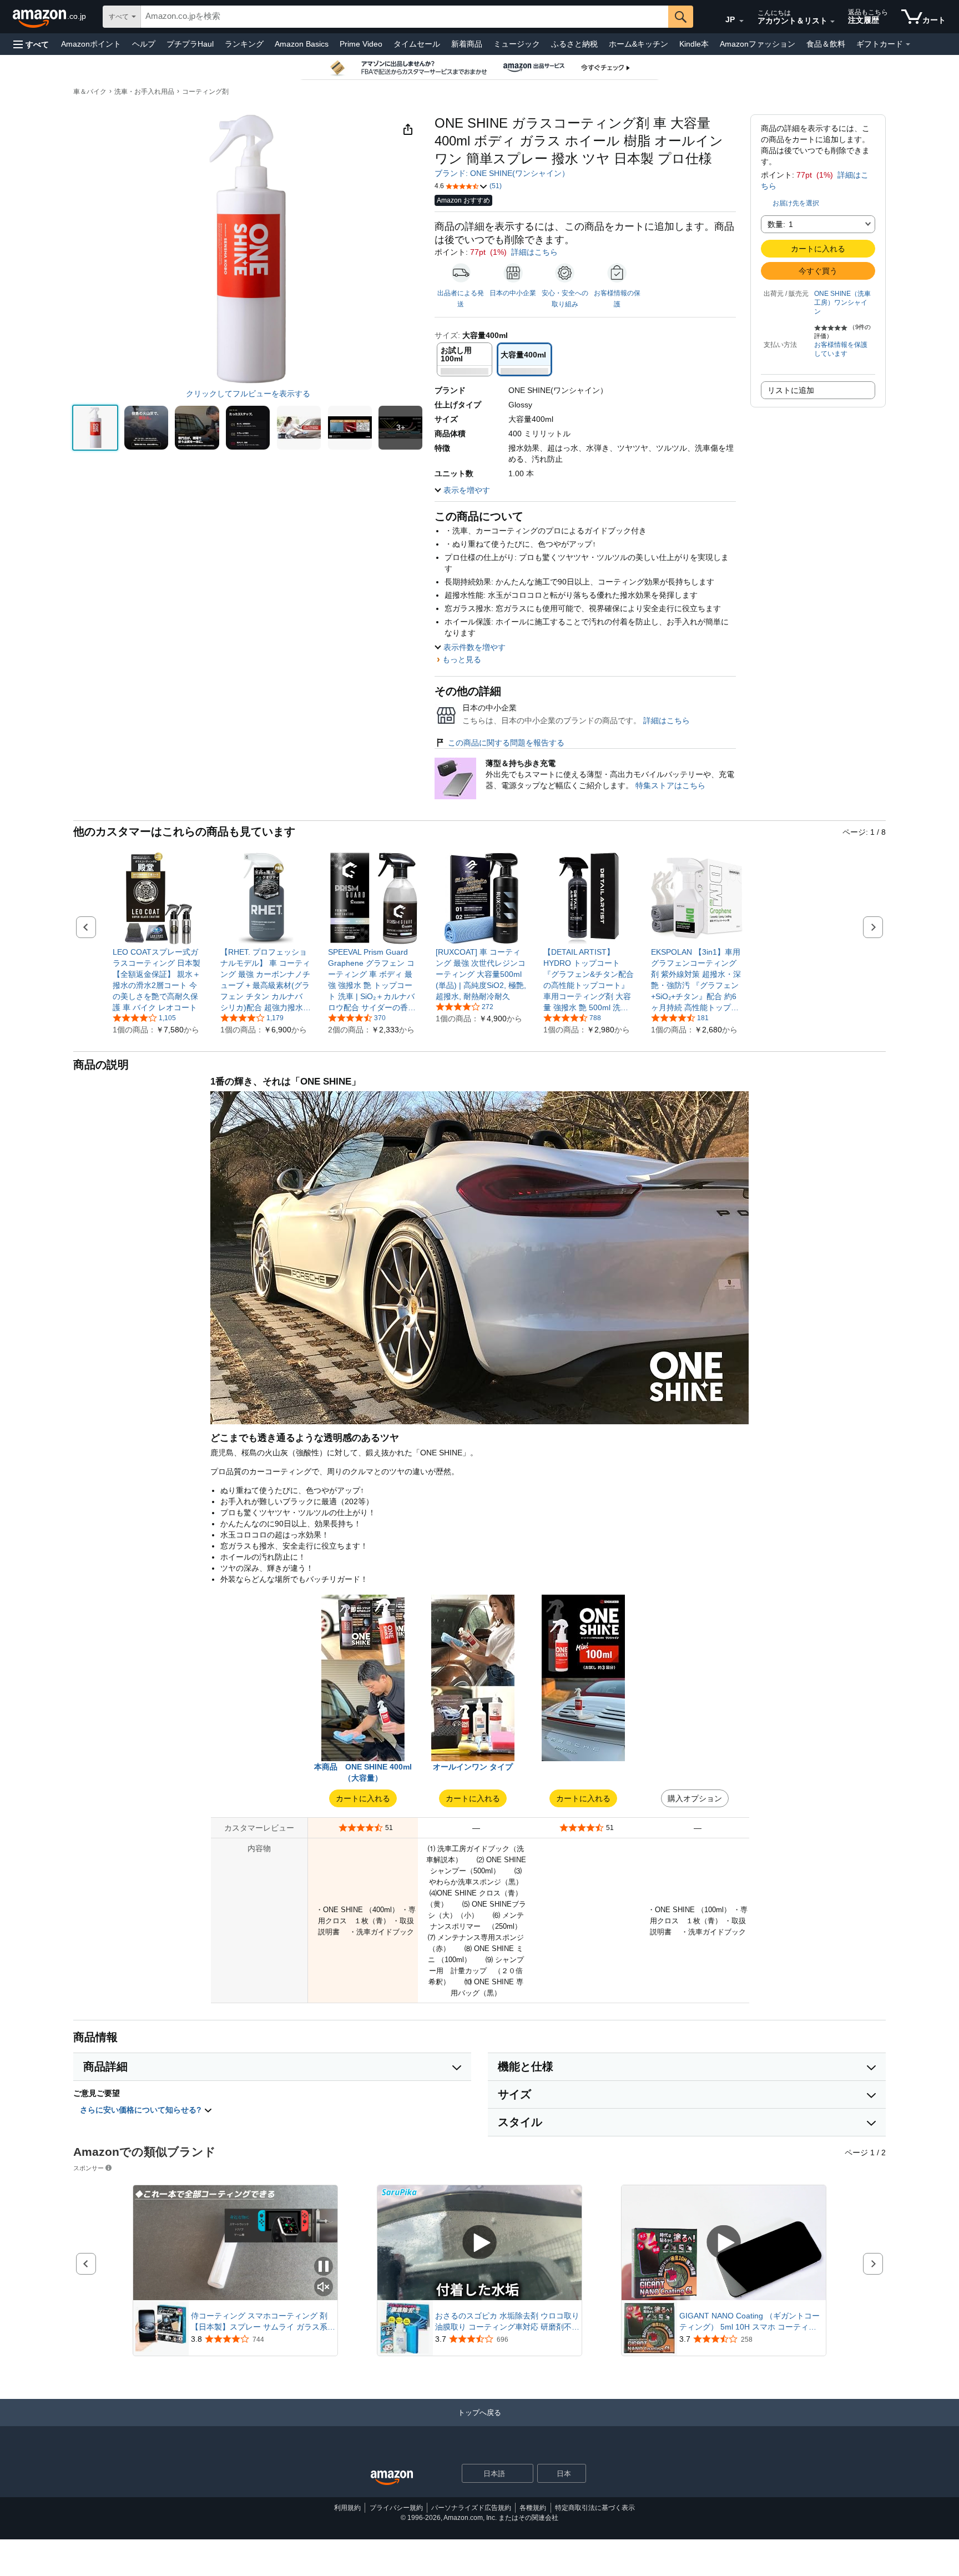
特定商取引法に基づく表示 (595, 2508)
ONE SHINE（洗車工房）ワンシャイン (842, 303)
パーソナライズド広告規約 (471, 2508)
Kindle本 (694, 44)
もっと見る (462, 659)
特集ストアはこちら (670, 785)
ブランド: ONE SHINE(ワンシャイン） (502, 173)
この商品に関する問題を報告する (506, 743)
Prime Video (361, 44)
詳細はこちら (534, 252)
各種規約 (533, 2508)
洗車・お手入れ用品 (144, 92)
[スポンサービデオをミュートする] (324, 2288)
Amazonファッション (758, 44)
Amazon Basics (302, 44)
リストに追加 (791, 390)
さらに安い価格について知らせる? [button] (142, 2110)
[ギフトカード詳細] (908, 44)
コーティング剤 (205, 92)
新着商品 (467, 44)
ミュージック (517, 44)
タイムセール (417, 44)
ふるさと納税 (574, 44)
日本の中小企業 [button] (513, 293)
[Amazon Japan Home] (392, 2478)
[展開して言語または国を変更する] (741, 21)
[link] (158, 980)
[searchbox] (405, 17)
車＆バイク (90, 92)
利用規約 (347, 2508)
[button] (31, 44)
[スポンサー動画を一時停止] (324, 2267)
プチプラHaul (190, 44)
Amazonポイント (91, 44)
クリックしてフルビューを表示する (248, 394)
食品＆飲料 (826, 44)
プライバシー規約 (396, 2508)
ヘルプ (144, 44)
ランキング (244, 44)
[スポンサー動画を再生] (479, 2243)
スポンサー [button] (89, 2168)
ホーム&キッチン (639, 44)
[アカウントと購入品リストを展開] (832, 22)
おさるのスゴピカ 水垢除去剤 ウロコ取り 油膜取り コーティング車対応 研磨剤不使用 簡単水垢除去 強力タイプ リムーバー (507, 2322)
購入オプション (695, 1798)
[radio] (95, 428)
